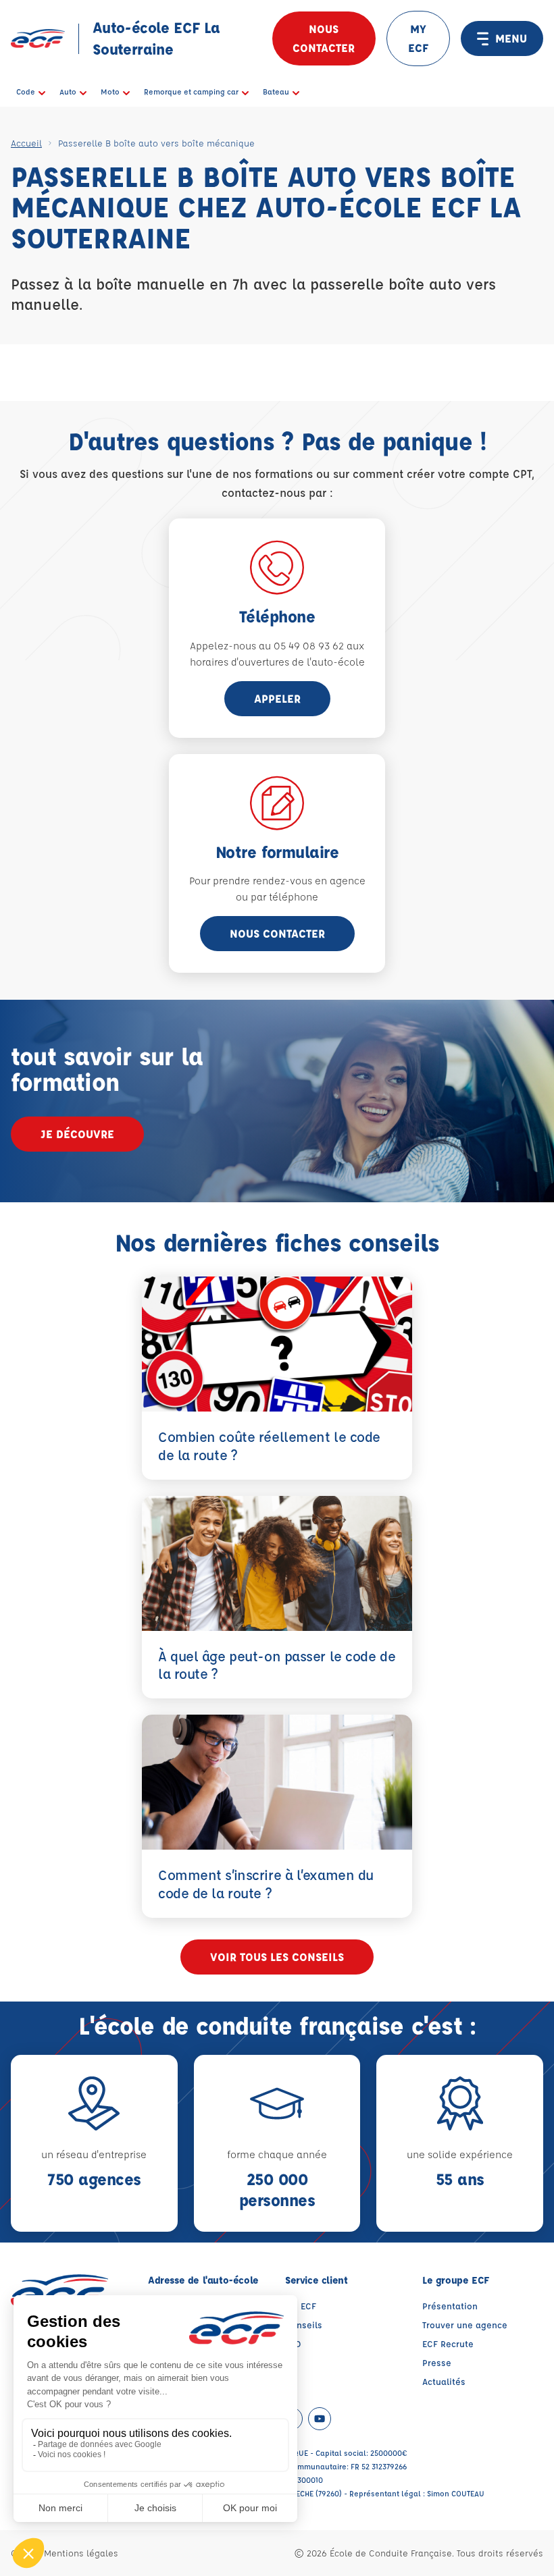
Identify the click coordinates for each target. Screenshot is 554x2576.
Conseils (304, 2325)
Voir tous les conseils (277, 1957)
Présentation (450, 2306)
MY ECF (418, 38)
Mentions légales (81, 2553)
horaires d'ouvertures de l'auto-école (277, 662)
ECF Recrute (448, 2343)
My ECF (301, 2306)
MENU (511, 38)
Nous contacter (324, 38)
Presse (437, 2362)
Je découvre (77, 1134)
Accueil (26, 143)
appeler (277, 698)
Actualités (444, 2381)
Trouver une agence (465, 2325)
